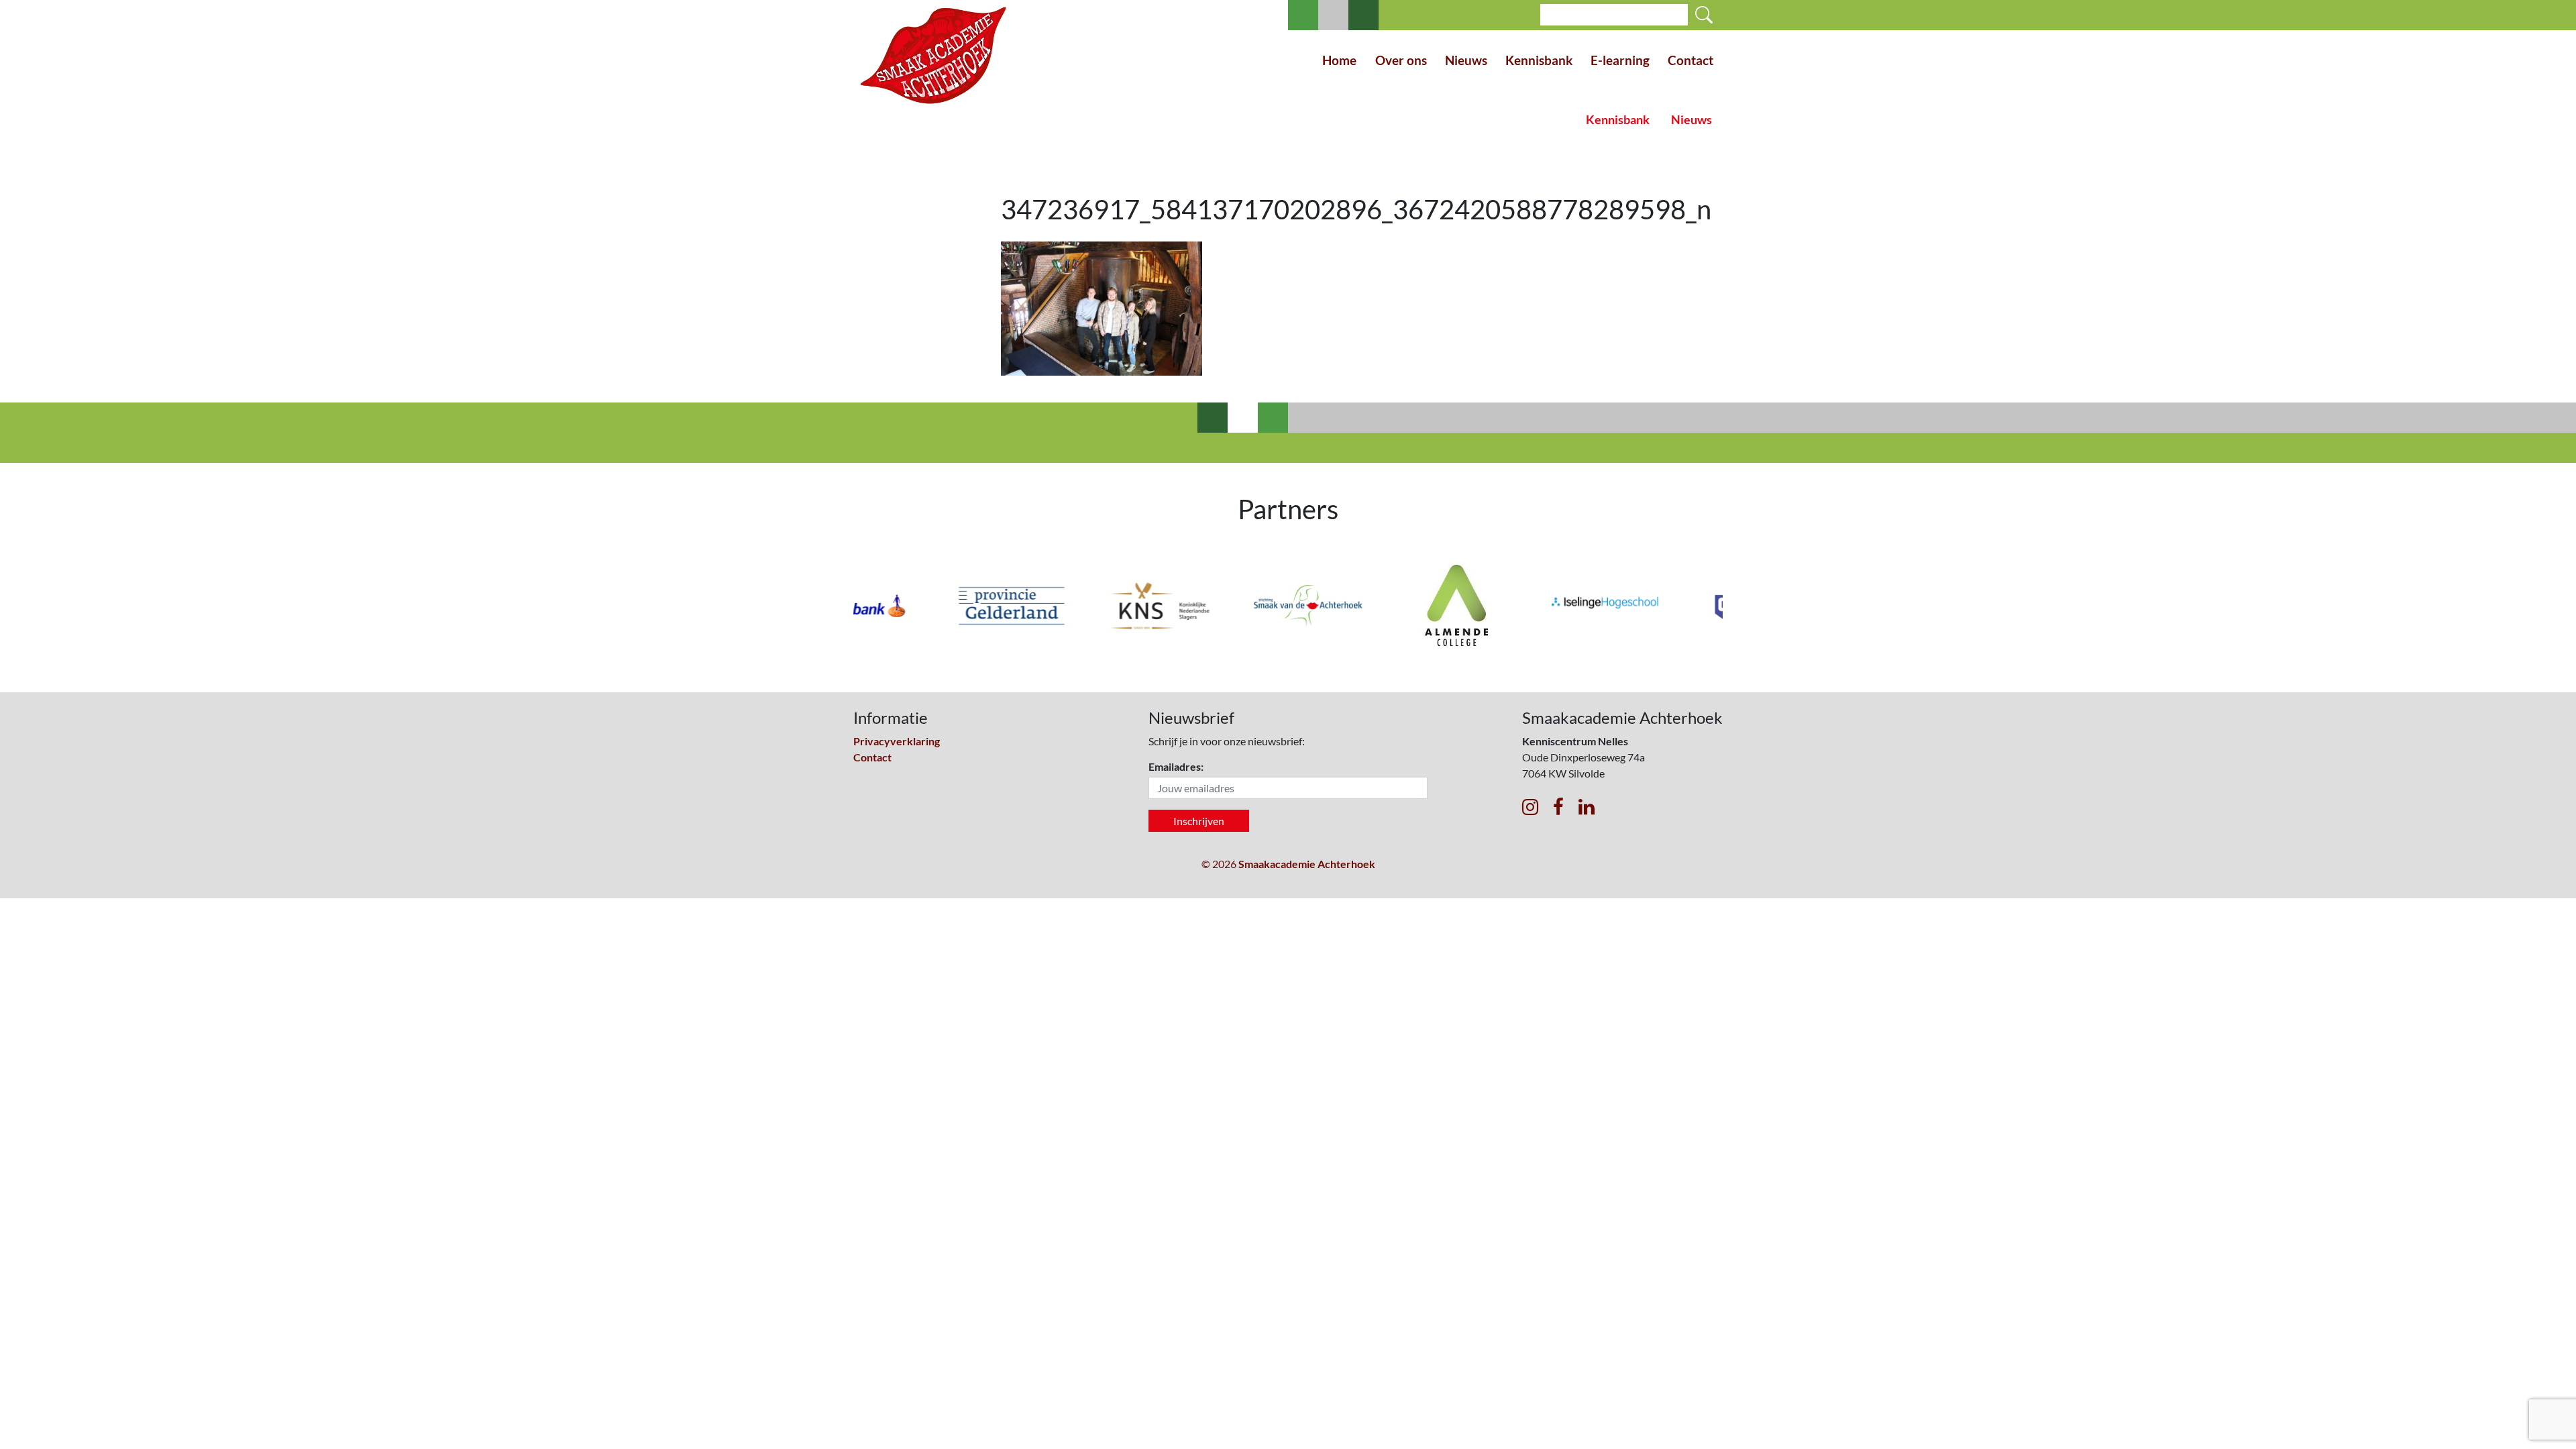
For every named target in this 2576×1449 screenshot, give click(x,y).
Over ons (1401, 60)
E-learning (1620, 60)
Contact (1690, 60)
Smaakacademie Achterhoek (1307, 864)
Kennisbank (1539, 60)
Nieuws (1466, 60)
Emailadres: (1176, 766)
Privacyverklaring (897, 741)
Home (1339, 60)
